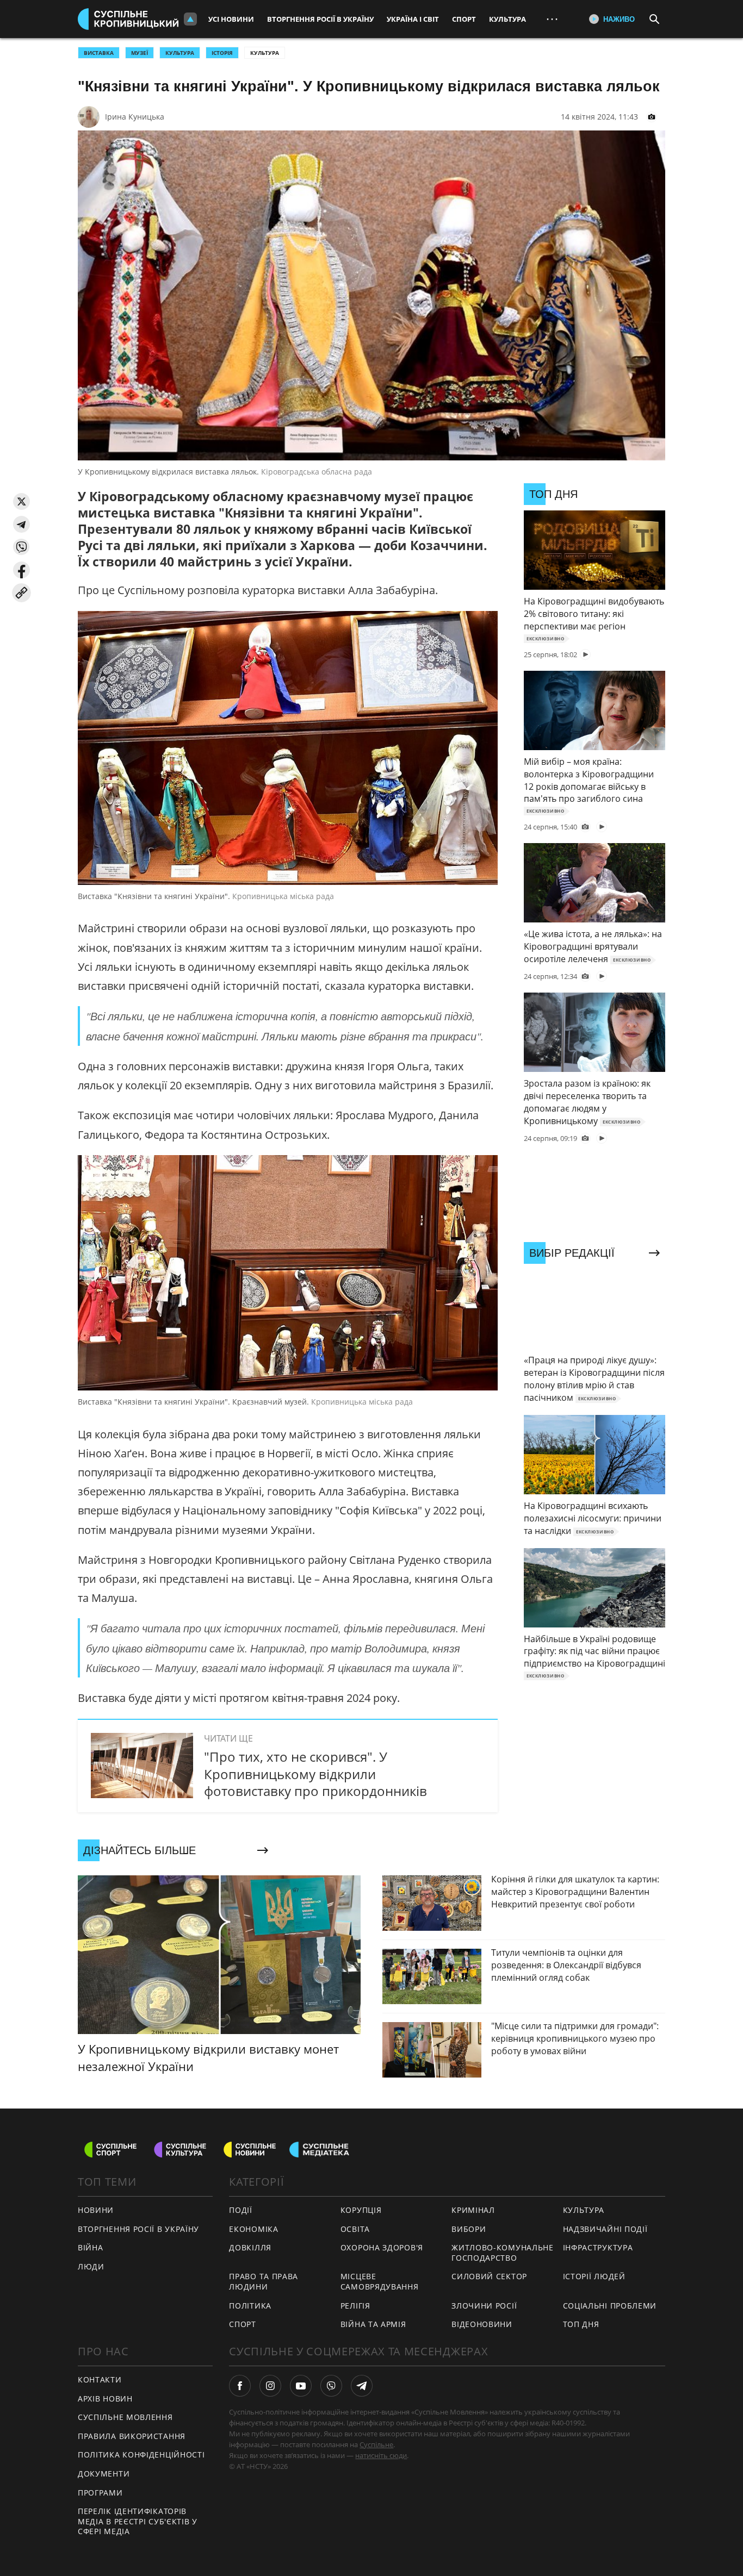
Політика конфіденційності (141, 2455)
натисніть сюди (381, 2455)
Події (241, 2210)
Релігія (355, 2306)
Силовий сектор (489, 2276)
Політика (250, 2306)
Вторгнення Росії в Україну (320, 19)
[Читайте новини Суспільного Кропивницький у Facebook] (240, 2386)
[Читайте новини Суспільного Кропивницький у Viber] (331, 2386)
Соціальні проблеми (610, 2306)
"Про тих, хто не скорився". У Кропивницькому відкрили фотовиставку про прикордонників (315, 1773)
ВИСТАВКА (99, 53)
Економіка (253, 2229)
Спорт (464, 19)
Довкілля (250, 2247)
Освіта (355, 2229)
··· (552, 19)
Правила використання (132, 2436)
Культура (507, 19)
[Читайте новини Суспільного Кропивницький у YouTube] (301, 2386)
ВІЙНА (91, 2247)
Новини (96, 2210)
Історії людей (594, 2276)
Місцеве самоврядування (380, 2281)
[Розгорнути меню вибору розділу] (190, 19)
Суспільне (376, 2444)
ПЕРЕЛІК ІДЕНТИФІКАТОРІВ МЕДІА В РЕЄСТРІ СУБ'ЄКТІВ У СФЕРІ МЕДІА (138, 2521)
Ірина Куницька (135, 117)
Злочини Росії (484, 2306)
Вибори (469, 2229)
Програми (100, 2493)
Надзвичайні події (605, 2229)
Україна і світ (413, 19)
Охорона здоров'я (382, 2247)
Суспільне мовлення (125, 2417)
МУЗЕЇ (140, 53)
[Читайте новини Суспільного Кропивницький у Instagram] (270, 2386)
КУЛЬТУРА (180, 53)
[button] (21, 501)
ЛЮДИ (91, 2266)
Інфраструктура (598, 2247)
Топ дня (581, 2324)
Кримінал (473, 2210)
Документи (104, 2474)
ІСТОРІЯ (222, 53)
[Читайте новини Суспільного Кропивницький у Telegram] (362, 2386)
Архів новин (105, 2399)
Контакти (100, 2379)
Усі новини (231, 19)
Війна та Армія (373, 2324)
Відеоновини (482, 2324)
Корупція (361, 2210)
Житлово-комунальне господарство (503, 2253)
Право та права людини (264, 2281)
